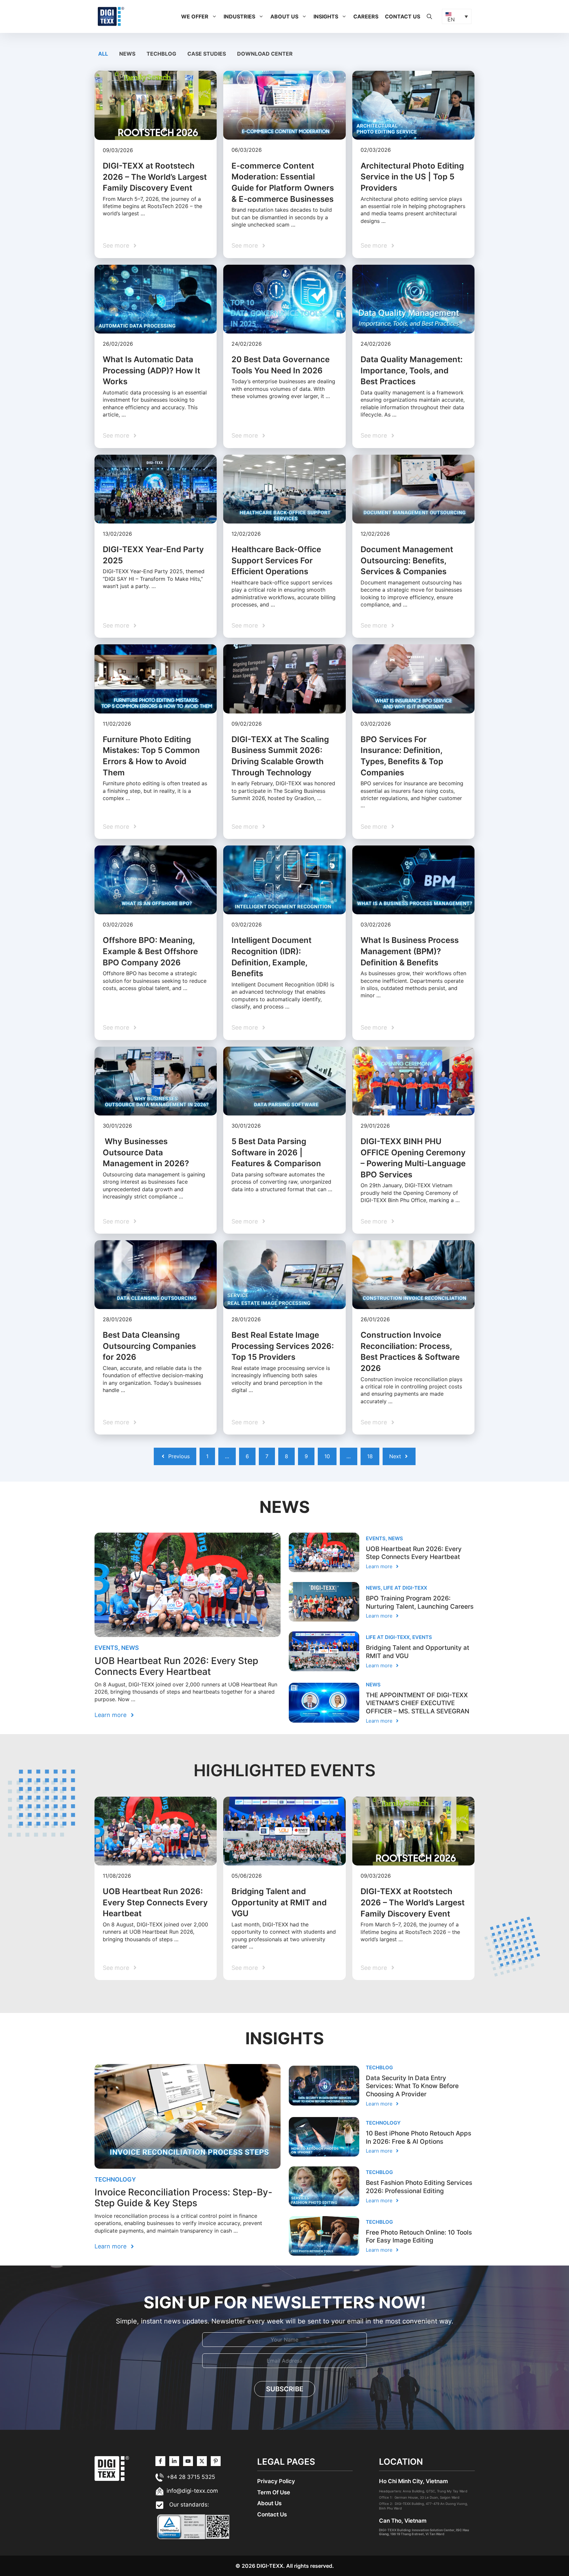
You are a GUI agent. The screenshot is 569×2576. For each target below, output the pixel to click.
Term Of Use (274, 2492)
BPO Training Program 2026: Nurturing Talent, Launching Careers (420, 1602)
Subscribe (285, 2389)
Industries (239, 16)
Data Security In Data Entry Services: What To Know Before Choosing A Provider (412, 2086)
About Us (284, 16)
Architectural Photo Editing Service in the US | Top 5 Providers (412, 177)
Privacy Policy (276, 2481)
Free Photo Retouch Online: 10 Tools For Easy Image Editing (419, 2237)
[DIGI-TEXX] (111, 16)
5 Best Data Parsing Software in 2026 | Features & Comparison (276, 1152)
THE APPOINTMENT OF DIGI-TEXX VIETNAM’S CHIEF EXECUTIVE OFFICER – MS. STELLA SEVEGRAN (418, 1703)
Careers (366, 16)
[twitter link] (174, 2461)
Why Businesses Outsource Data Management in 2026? (146, 1152)
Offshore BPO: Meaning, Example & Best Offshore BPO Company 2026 (150, 951)
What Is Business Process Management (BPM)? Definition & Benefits (410, 951)
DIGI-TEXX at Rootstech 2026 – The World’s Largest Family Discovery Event (155, 177)
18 (370, 1456)
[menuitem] (457, 16)
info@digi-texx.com (192, 2491)
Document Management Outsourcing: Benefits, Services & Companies (407, 560)
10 (327, 1456)
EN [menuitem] (451, 19)
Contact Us (403, 16)
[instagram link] (160, 2461)
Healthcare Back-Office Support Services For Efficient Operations (276, 560)
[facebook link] (216, 2461)
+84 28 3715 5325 (191, 2477)
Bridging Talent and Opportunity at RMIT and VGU (279, 1902)
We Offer (195, 16)
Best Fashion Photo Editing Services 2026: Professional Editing (419, 2187)
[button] (214, 16)
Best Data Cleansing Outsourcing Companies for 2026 (149, 1346)
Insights (326, 16)
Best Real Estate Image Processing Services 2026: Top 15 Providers (283, 1346)
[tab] (104, 54)
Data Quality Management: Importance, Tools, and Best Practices (412, 370)
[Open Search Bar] (429, 16)
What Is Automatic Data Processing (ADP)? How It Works (151, 370)
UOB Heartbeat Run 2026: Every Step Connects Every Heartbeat (176, 1666)
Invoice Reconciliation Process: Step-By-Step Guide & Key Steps (183, 2198)
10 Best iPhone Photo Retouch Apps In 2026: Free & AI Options (419, 2137)
